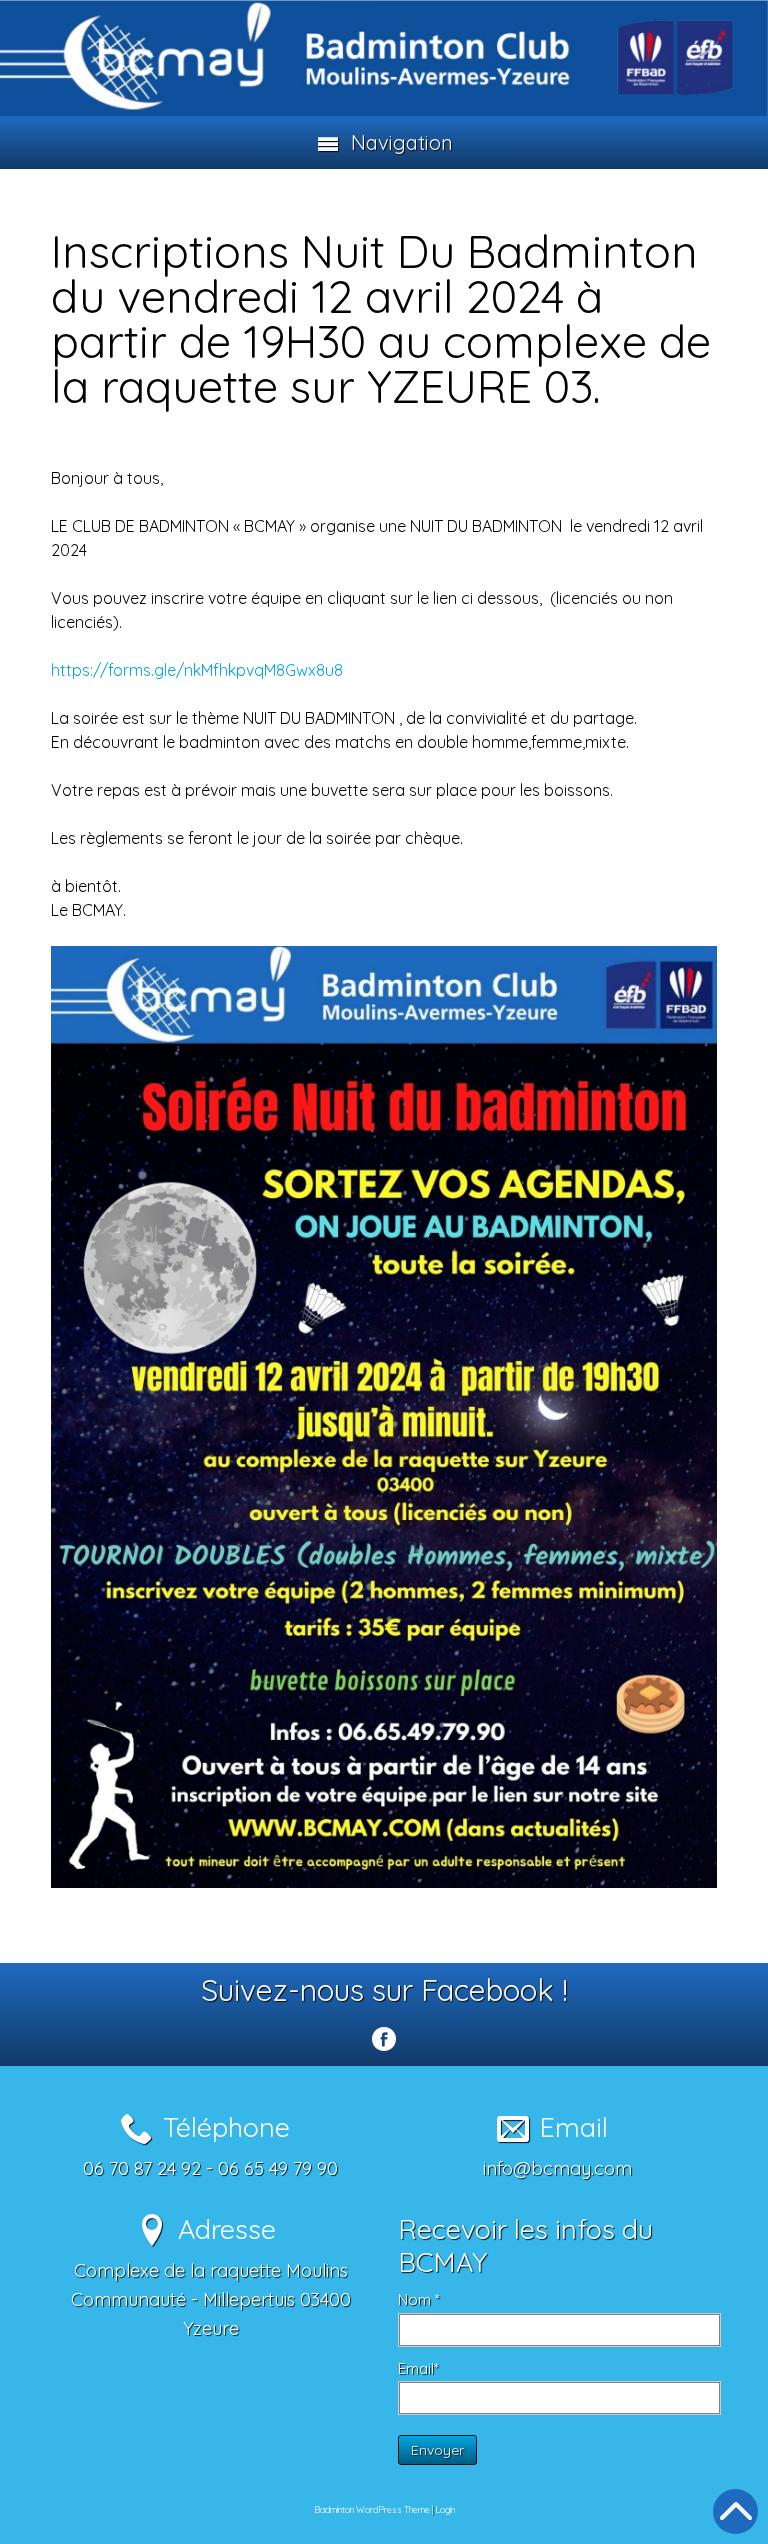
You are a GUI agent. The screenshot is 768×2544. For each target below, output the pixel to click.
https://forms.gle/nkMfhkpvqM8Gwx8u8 (197, 670)
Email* (418, 2368)
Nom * (419, 2299)
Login (445, 2509)
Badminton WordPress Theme (372, 2509)
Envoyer (437, 2450)
